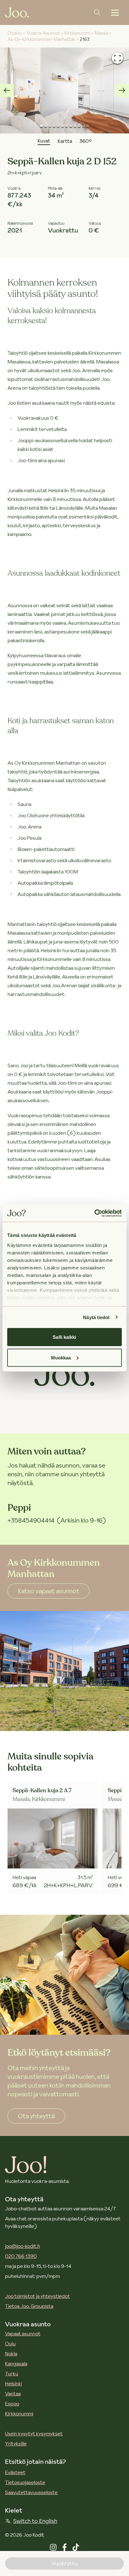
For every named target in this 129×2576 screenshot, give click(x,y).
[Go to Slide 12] (88, 126)
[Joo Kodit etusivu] (17, 13)
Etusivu (15, 33)
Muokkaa (61, 1357)
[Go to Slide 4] (54, 126)
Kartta (65, 141)
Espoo (12, 2403)
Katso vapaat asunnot (49, 1591)
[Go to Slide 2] (46, 126)
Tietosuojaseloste (25, 2482)
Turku (12, 2373)
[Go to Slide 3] (50, 126)
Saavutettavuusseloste (31, 2492)
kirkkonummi (77, 33)
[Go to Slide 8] (71, 126)
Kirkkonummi (19, 2413)
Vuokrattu (64, 2563)
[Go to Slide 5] (58, 126)
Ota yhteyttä (36, 2116)
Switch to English (35, 2521)
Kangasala (16, 2363)
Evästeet (15, 2472)
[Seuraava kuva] (122, 90)
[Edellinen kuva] (7, 90)
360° (86, 141)
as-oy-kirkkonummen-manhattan (41, 39)
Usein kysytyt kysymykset (34, 2433)
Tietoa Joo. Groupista (29, 2306)
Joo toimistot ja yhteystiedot (37, 2296)
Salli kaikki (64, 1337)
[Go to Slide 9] (75, 126)
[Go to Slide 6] (62, 126)
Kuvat (44, 141)
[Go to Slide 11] (83, 126)
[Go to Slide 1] (41, 126)
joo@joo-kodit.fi (22, 2246)
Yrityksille (16, 2443)
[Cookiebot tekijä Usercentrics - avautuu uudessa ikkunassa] (94, 1213)
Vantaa (13, 2393)
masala (101, 33)
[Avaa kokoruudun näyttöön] (117, 58)
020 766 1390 (21, 2256)
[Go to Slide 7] (67, 126)
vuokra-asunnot (43, 33)
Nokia (11, 2353)
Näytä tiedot (96, 1317)
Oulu (10, 2343)
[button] (64, 90)
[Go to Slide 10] (79, 126)
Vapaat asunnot (23, 2333)
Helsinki (13, 2383)
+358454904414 (31, 1520)
